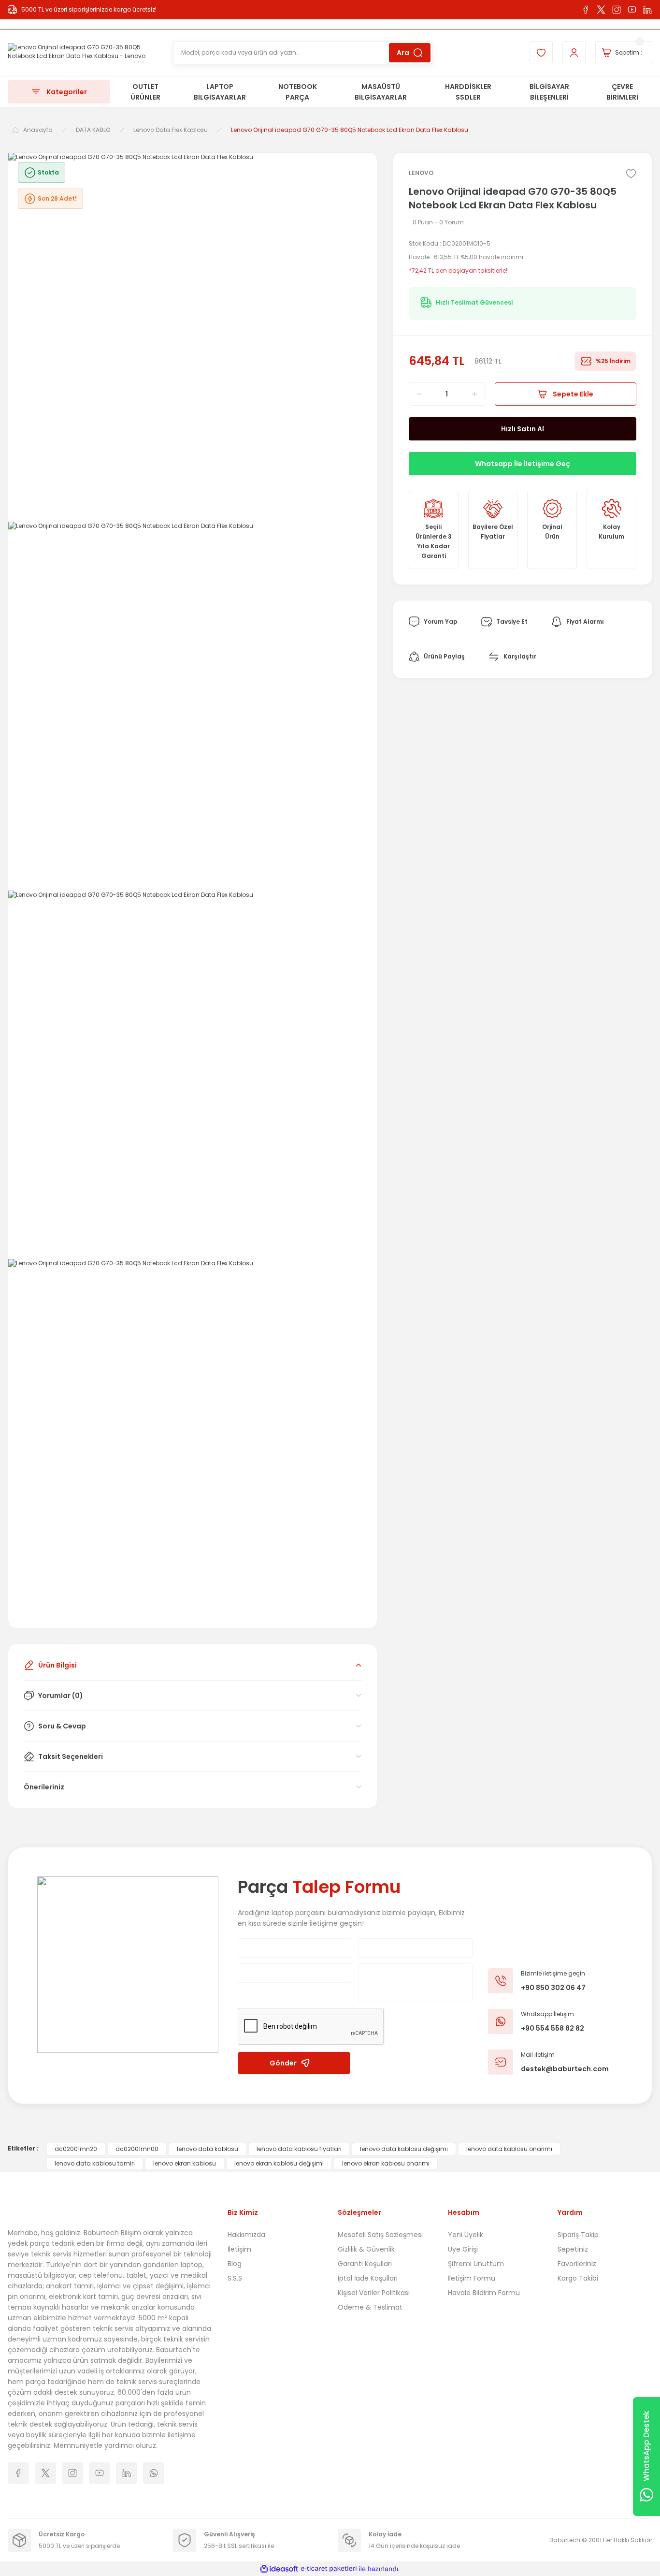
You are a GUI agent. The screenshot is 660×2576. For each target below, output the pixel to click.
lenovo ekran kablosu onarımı (386, 2163)
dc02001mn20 (76, 2149)
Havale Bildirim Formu (484, 2293)
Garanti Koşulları (365, 2264)
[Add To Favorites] (631, 174)
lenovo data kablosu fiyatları (299, 2149)
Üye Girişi (463, 2249)
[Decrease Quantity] (416, 394)
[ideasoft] (279, 2569)
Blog (235, 2264)
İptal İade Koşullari (368, 2278)
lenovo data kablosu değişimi (404, 2149)
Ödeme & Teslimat (370, 2307)
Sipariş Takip (578, 2235)
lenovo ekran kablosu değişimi (279, 2163)
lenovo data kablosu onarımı (509, 2149)
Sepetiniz (573, 2249)
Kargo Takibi (578, 2278)
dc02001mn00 (137, 2149)
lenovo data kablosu (208, 2149)
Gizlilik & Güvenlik (366, 2249)
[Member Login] (574, 53)
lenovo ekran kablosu (185, 2163)
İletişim (239, 2249)
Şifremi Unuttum (476, 2264)
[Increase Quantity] (478, 394)
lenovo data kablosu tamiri (95, 2163)
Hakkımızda (246, 2235)
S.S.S (235, 2278)
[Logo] (83, 53)
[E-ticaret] (329, 2569)
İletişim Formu (472, 2278)
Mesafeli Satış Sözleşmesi (380, 2235)
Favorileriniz (577, 2264)
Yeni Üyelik (466, 2235)
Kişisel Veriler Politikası (374, 2293)
